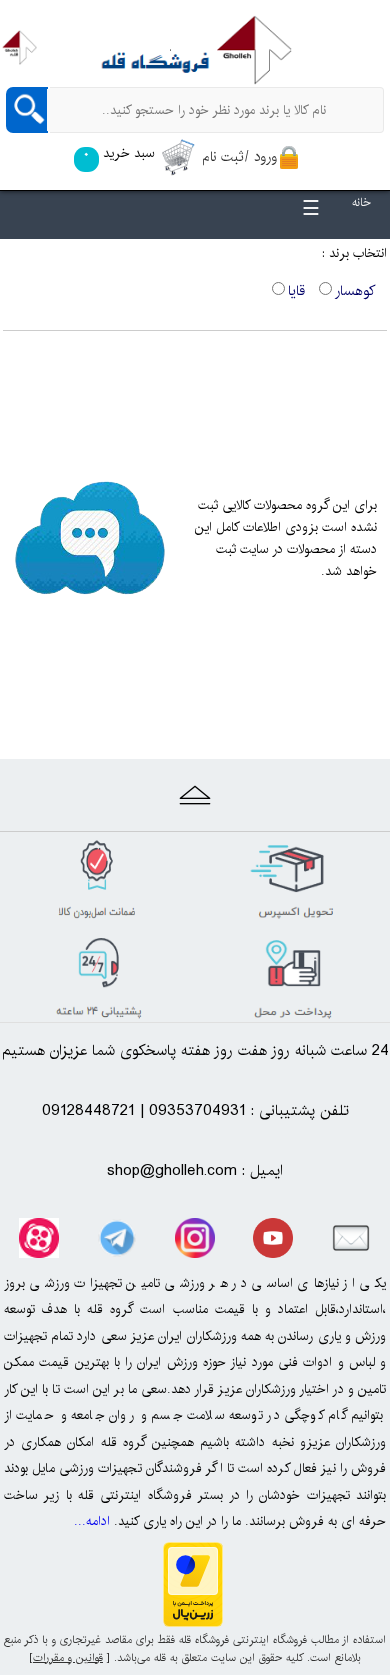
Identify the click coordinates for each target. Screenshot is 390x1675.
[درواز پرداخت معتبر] (193, 1621)
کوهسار (355, 291)
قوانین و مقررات (68, 1658)
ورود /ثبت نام (239, 157)
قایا (296, 291)
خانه (361, 202)
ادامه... (92, 1521)
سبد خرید (118, 153)
